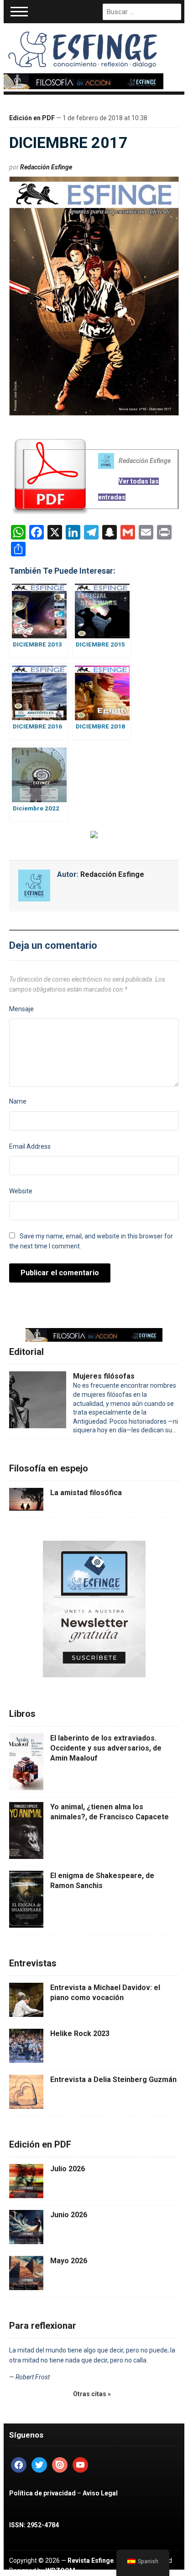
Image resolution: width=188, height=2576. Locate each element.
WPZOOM (60, 2571)
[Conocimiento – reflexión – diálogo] (84, 48)
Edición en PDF (32, 118)
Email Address (30, 1146)
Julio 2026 (68, 2169)
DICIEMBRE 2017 (68, 143)
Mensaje (21, 1009)
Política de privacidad (42, 2493)
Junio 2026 (69, 2215)
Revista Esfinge (91, 2561)
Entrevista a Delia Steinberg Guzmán (113, 2080)
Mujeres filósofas (104, 1376)
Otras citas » (92, 2394)
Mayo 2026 (69, 2261)
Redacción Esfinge (46, 167)
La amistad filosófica (86, 1493)
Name (18, 1101)
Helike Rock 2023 (80, 2034)
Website (21, 1191)
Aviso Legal (100, 2493)
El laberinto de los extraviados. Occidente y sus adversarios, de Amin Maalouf (106, 1748)
